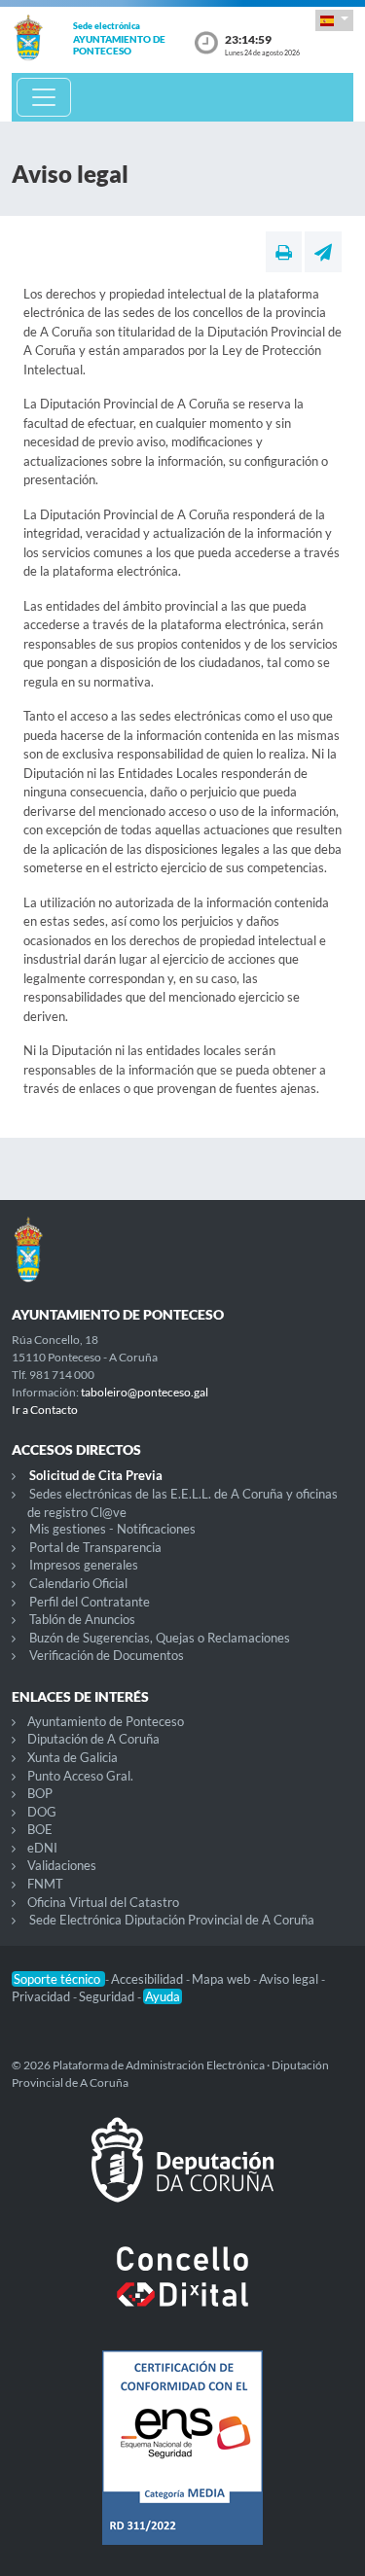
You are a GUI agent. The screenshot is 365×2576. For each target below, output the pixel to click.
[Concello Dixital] (182, 2292)
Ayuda (163, 1996)
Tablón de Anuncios (82, 1619)
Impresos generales (84, 1565)
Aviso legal (290, 1979)
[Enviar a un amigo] (323, 252)
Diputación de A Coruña (93, 1739)
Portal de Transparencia (95, 1547)
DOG (42, 1812)
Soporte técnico (58, 1979)
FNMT (45, 1884)
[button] (334, 20)
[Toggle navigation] (44, 97)
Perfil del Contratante (90, 1602)
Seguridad (108, 1996)
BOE (40, 1829)
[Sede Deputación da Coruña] (182, 2175)
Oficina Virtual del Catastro (103, 1902)
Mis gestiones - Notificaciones (112, 1529)
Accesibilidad (148, 1979)
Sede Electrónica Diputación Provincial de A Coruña (172, 1920)
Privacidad (42, 1996)
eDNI (42, 1848)
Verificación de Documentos (107, 1655)
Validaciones (62, 1865)
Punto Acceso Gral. (80, 1776)
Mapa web (222, 1979)
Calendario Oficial (78, 1583)
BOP (40, 1793)
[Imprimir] (284, 252)
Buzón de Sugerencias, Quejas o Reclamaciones (160, 1638)
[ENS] (182, 2463)
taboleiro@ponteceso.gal (145, 1392)
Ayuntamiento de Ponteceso (106, 1721)
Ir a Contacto (45, 1410)
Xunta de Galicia (73, 1757)
